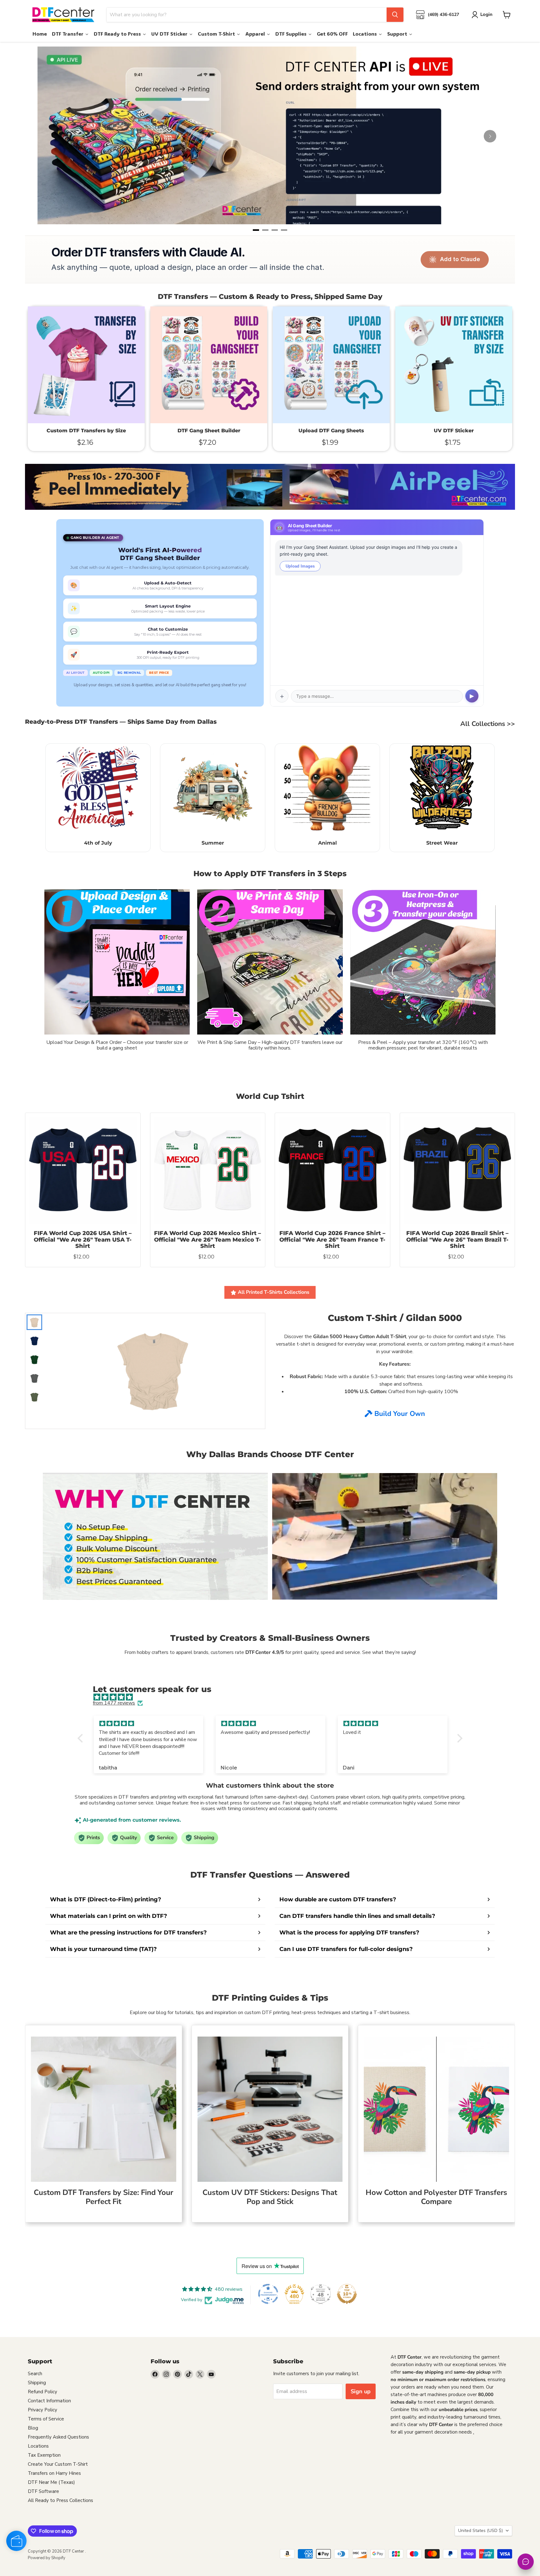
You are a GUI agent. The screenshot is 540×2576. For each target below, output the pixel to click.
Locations (38, 2446)
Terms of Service (46, 2419)
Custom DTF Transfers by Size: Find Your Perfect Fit (103, 2197)
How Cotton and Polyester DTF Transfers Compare (436, 2197)
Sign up (361, 2391)
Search (35, 2374)
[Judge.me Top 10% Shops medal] (347, 2294)
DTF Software (43, 2491)
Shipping (37, 2383)
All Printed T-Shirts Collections (274, 1292)
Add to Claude (460, 259)
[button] (82, 1738)
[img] (273, 1697)
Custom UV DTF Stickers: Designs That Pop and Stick (270, 2197)
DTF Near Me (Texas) (51, 2482)
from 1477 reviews (114, 1703)
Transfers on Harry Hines (54, 2473)
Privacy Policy (42, 2410)
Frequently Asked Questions (58, 2437)
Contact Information (49, 2401)
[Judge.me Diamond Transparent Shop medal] (268, 2294)
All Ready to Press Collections (60, 2500)
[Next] (490, 136)
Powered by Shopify (47, 2558)
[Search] (395, 15)
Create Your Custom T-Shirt (58, 2464)
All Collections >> (488, 724)
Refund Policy (42, 2392)
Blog (33, 2428)
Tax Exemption (44, 2455)
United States (480, 2531)
